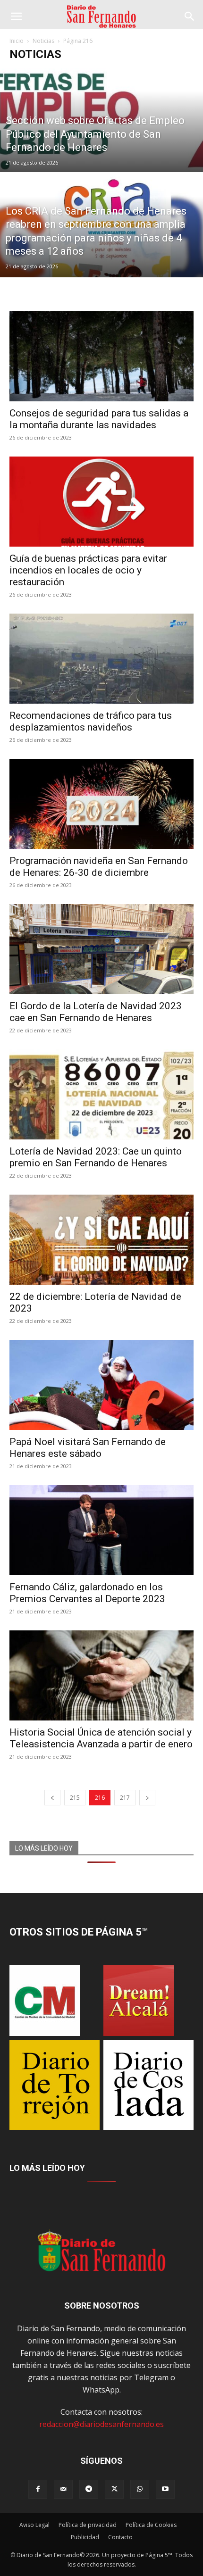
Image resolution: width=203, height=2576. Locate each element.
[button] (16, 17)
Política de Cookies (151, 2525)
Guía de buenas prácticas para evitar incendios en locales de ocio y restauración (88, 570)
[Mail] (63, 2489)
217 (125, 1798)
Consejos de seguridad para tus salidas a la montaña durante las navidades (99, 419)
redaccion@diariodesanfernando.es (101, 2424)
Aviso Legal (34, 2525)
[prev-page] (52, 1798)
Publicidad (85, 2537)
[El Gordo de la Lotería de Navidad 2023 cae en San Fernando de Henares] (101, 949)
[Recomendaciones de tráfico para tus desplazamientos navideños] (101, 659)
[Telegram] (89, 2489)
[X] (114, 2489)
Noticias (43, 41)
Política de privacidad (88, 2525)
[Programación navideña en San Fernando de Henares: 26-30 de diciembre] (101, 804)
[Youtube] (165, 2489)
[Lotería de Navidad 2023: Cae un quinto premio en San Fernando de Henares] (101, 1094)
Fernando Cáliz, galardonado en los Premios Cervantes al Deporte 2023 (87, 1593)
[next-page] (147, 1798)
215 (75, 1798)
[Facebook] (38, 2489)
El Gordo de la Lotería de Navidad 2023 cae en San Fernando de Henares (96, 1012)
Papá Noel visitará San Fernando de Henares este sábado (88, 1448)
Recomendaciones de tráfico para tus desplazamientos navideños (91, 721)
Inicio (17, 41)
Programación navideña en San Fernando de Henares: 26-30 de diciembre (99, 867)
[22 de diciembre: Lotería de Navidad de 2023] (101, 1240)
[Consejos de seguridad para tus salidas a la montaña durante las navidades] (101, 356)
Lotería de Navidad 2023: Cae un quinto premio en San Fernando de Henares (96, 1157)
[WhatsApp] (140, 2489)
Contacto (120, 2537)
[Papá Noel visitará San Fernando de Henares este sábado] (101, 1385)
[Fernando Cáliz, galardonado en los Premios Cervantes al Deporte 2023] (101, 1530)
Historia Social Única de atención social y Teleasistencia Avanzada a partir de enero (101, 1738)
